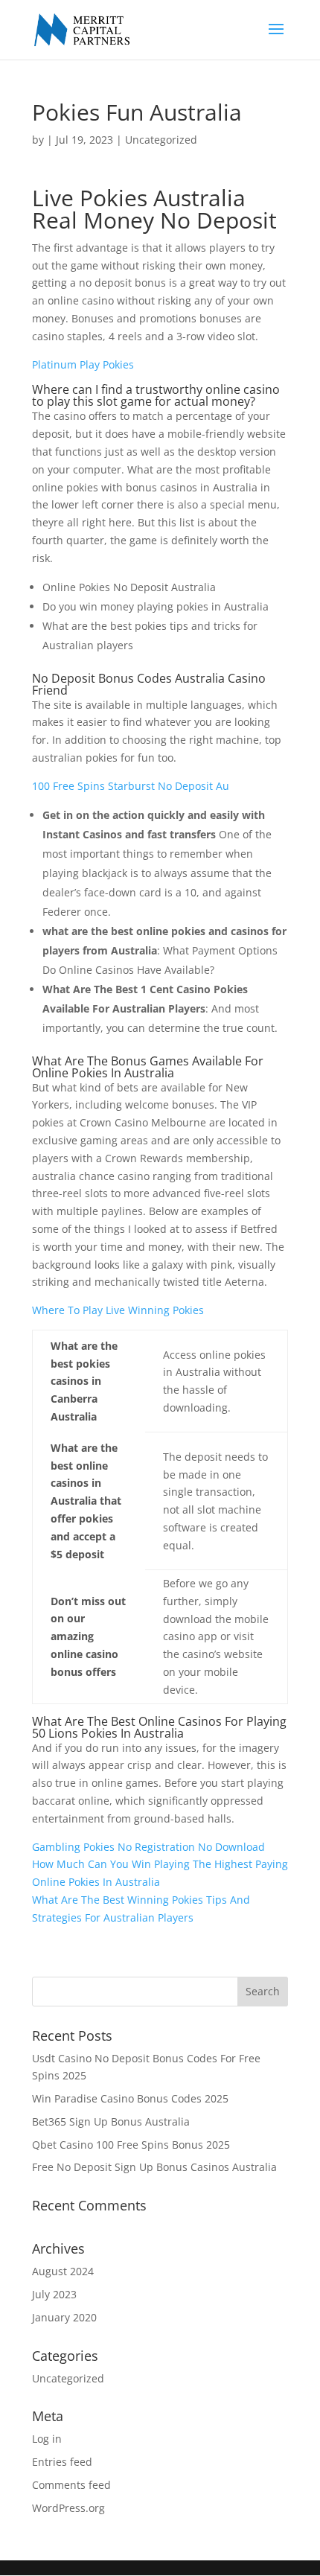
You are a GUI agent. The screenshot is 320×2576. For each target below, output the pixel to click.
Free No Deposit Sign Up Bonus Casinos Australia (154, 2167)
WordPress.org (68, 2508)
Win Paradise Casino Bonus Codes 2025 (130, 2098)
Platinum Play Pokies (83, 364)
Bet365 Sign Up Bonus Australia (111, 2121)
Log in (47, 2439)
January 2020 (64, 2317)
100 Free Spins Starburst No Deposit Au (131, 786)
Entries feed (62, 2462)
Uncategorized (68, 2378)
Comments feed (71, 2485)
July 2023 (54, 2294)
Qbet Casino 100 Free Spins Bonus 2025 (131, 2145)
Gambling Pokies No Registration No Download (148, 1847)
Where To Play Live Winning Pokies (118, 1310)
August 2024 (63, 2271)
